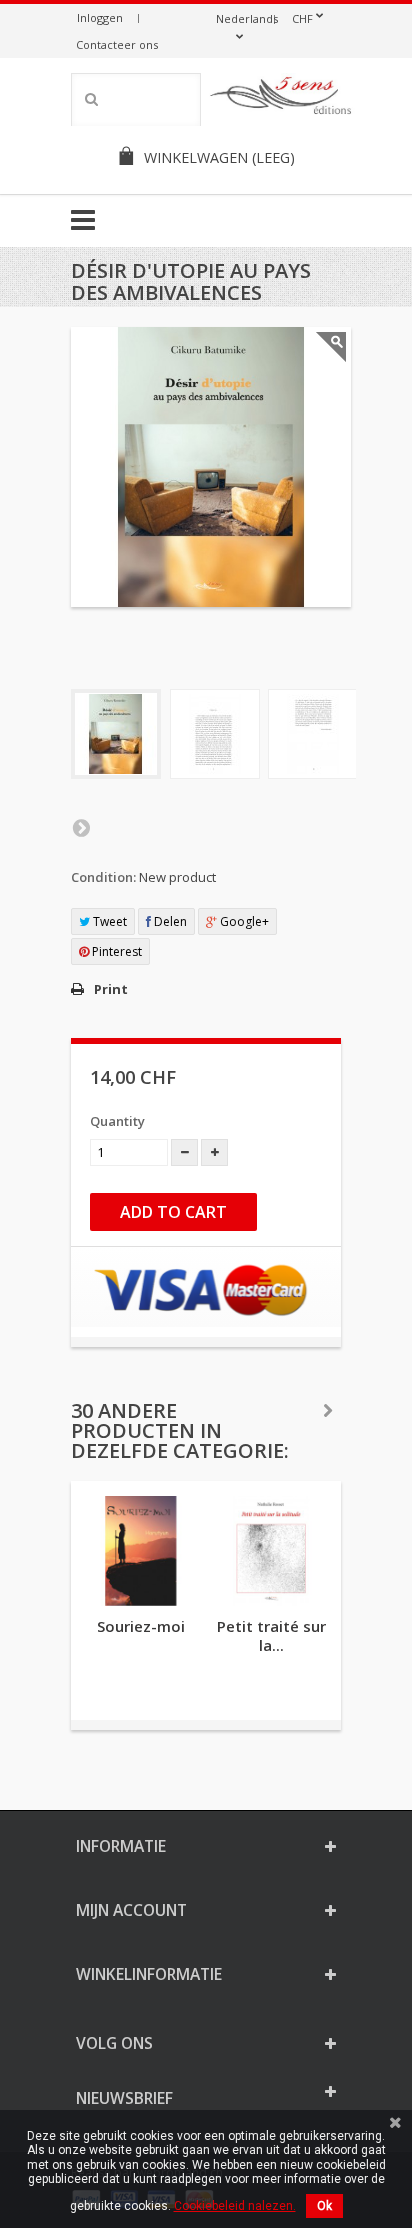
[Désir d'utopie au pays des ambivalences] (116, 734)
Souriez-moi (141, 1626)
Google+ (243, 921)
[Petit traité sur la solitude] (271, 1551)
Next (81, 827)
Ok (324, 2206)
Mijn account (131, 1910)
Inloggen (100, 17)
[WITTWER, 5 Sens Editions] (281, 99)
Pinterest (115, 951)
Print (111, 989)
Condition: (103, 877)
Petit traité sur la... (271, 1635)
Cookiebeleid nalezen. (235, 2206)
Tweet (108, 921)
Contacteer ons (117, 44)
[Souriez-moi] (141, 1551)
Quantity (117, 1121)
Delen (169, 921)
